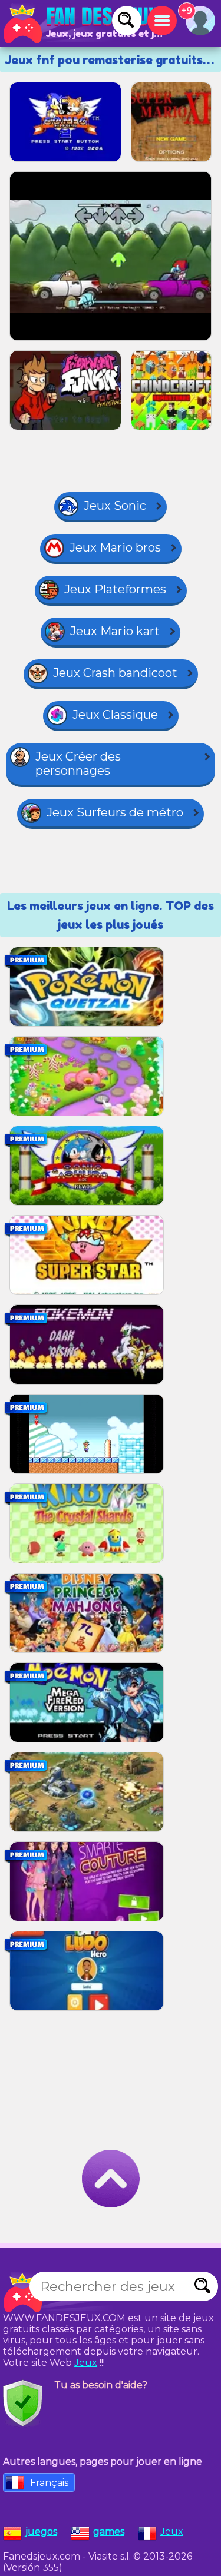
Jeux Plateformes (115, 589)
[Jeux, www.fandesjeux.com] (83, 24)
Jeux (86, 2363)
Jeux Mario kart (115, 631)
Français (49, 2483)
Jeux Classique (115, 715)
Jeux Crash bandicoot (115, 673)
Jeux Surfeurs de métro (115, 812)
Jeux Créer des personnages (78, 763)
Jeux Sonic (115, 506)
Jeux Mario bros (115, 547)
